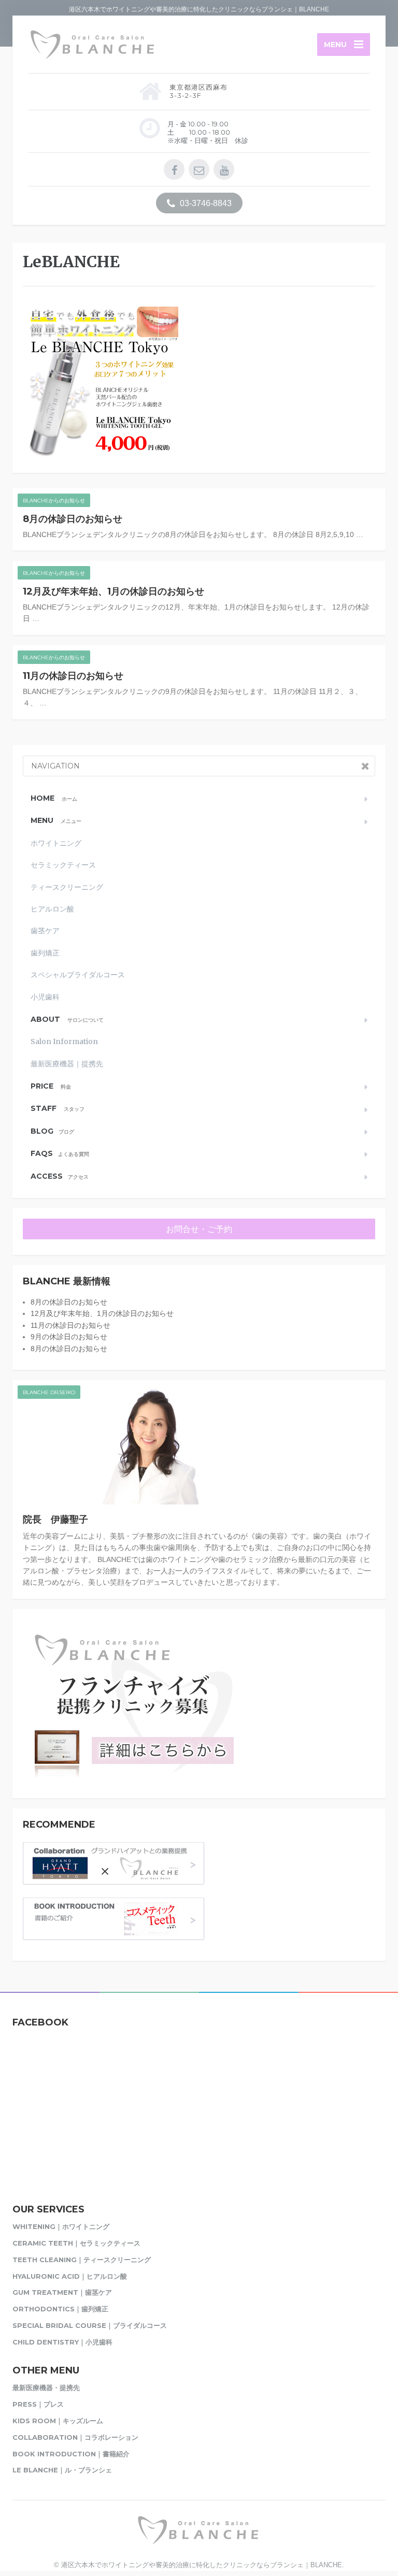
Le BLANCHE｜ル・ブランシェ (62, 2470)
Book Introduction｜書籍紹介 (71, 2454)
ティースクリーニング (67, 887)
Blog (52, 1131)
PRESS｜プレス (38, 2404)
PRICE (51, 1086)
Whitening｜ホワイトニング (61, 2226)
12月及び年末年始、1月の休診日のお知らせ (113, 591)
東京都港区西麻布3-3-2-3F (198, 91)
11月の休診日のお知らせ (73, 676)
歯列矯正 (45, 953)
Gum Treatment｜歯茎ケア (62, 2292)
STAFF (58, 1108)
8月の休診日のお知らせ (73, 519)
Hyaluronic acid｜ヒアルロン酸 (70, 2276)
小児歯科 (45, 997)
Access (60, 1176)
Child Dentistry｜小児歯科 (62, 2342)
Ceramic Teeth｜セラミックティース (76, 2243)
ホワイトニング (56, 843)
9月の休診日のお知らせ (69, 1337)
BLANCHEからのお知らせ (54, 501)
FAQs (60, 1153)
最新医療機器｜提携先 (67, 1064)
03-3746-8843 (205, 203)
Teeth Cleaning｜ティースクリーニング (82, 2260)
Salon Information (64, 1041)
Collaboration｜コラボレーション (75, 2437)
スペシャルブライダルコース (78, 975)
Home (54, 798)
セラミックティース (63, 865)
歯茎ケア (45, 931)
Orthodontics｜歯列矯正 (60, 2309)
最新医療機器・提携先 (46, 2387)
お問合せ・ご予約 (199, 1229)
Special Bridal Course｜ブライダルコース (90, 2325)
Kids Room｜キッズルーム (58, 2421)
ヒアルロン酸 (52, 909)
